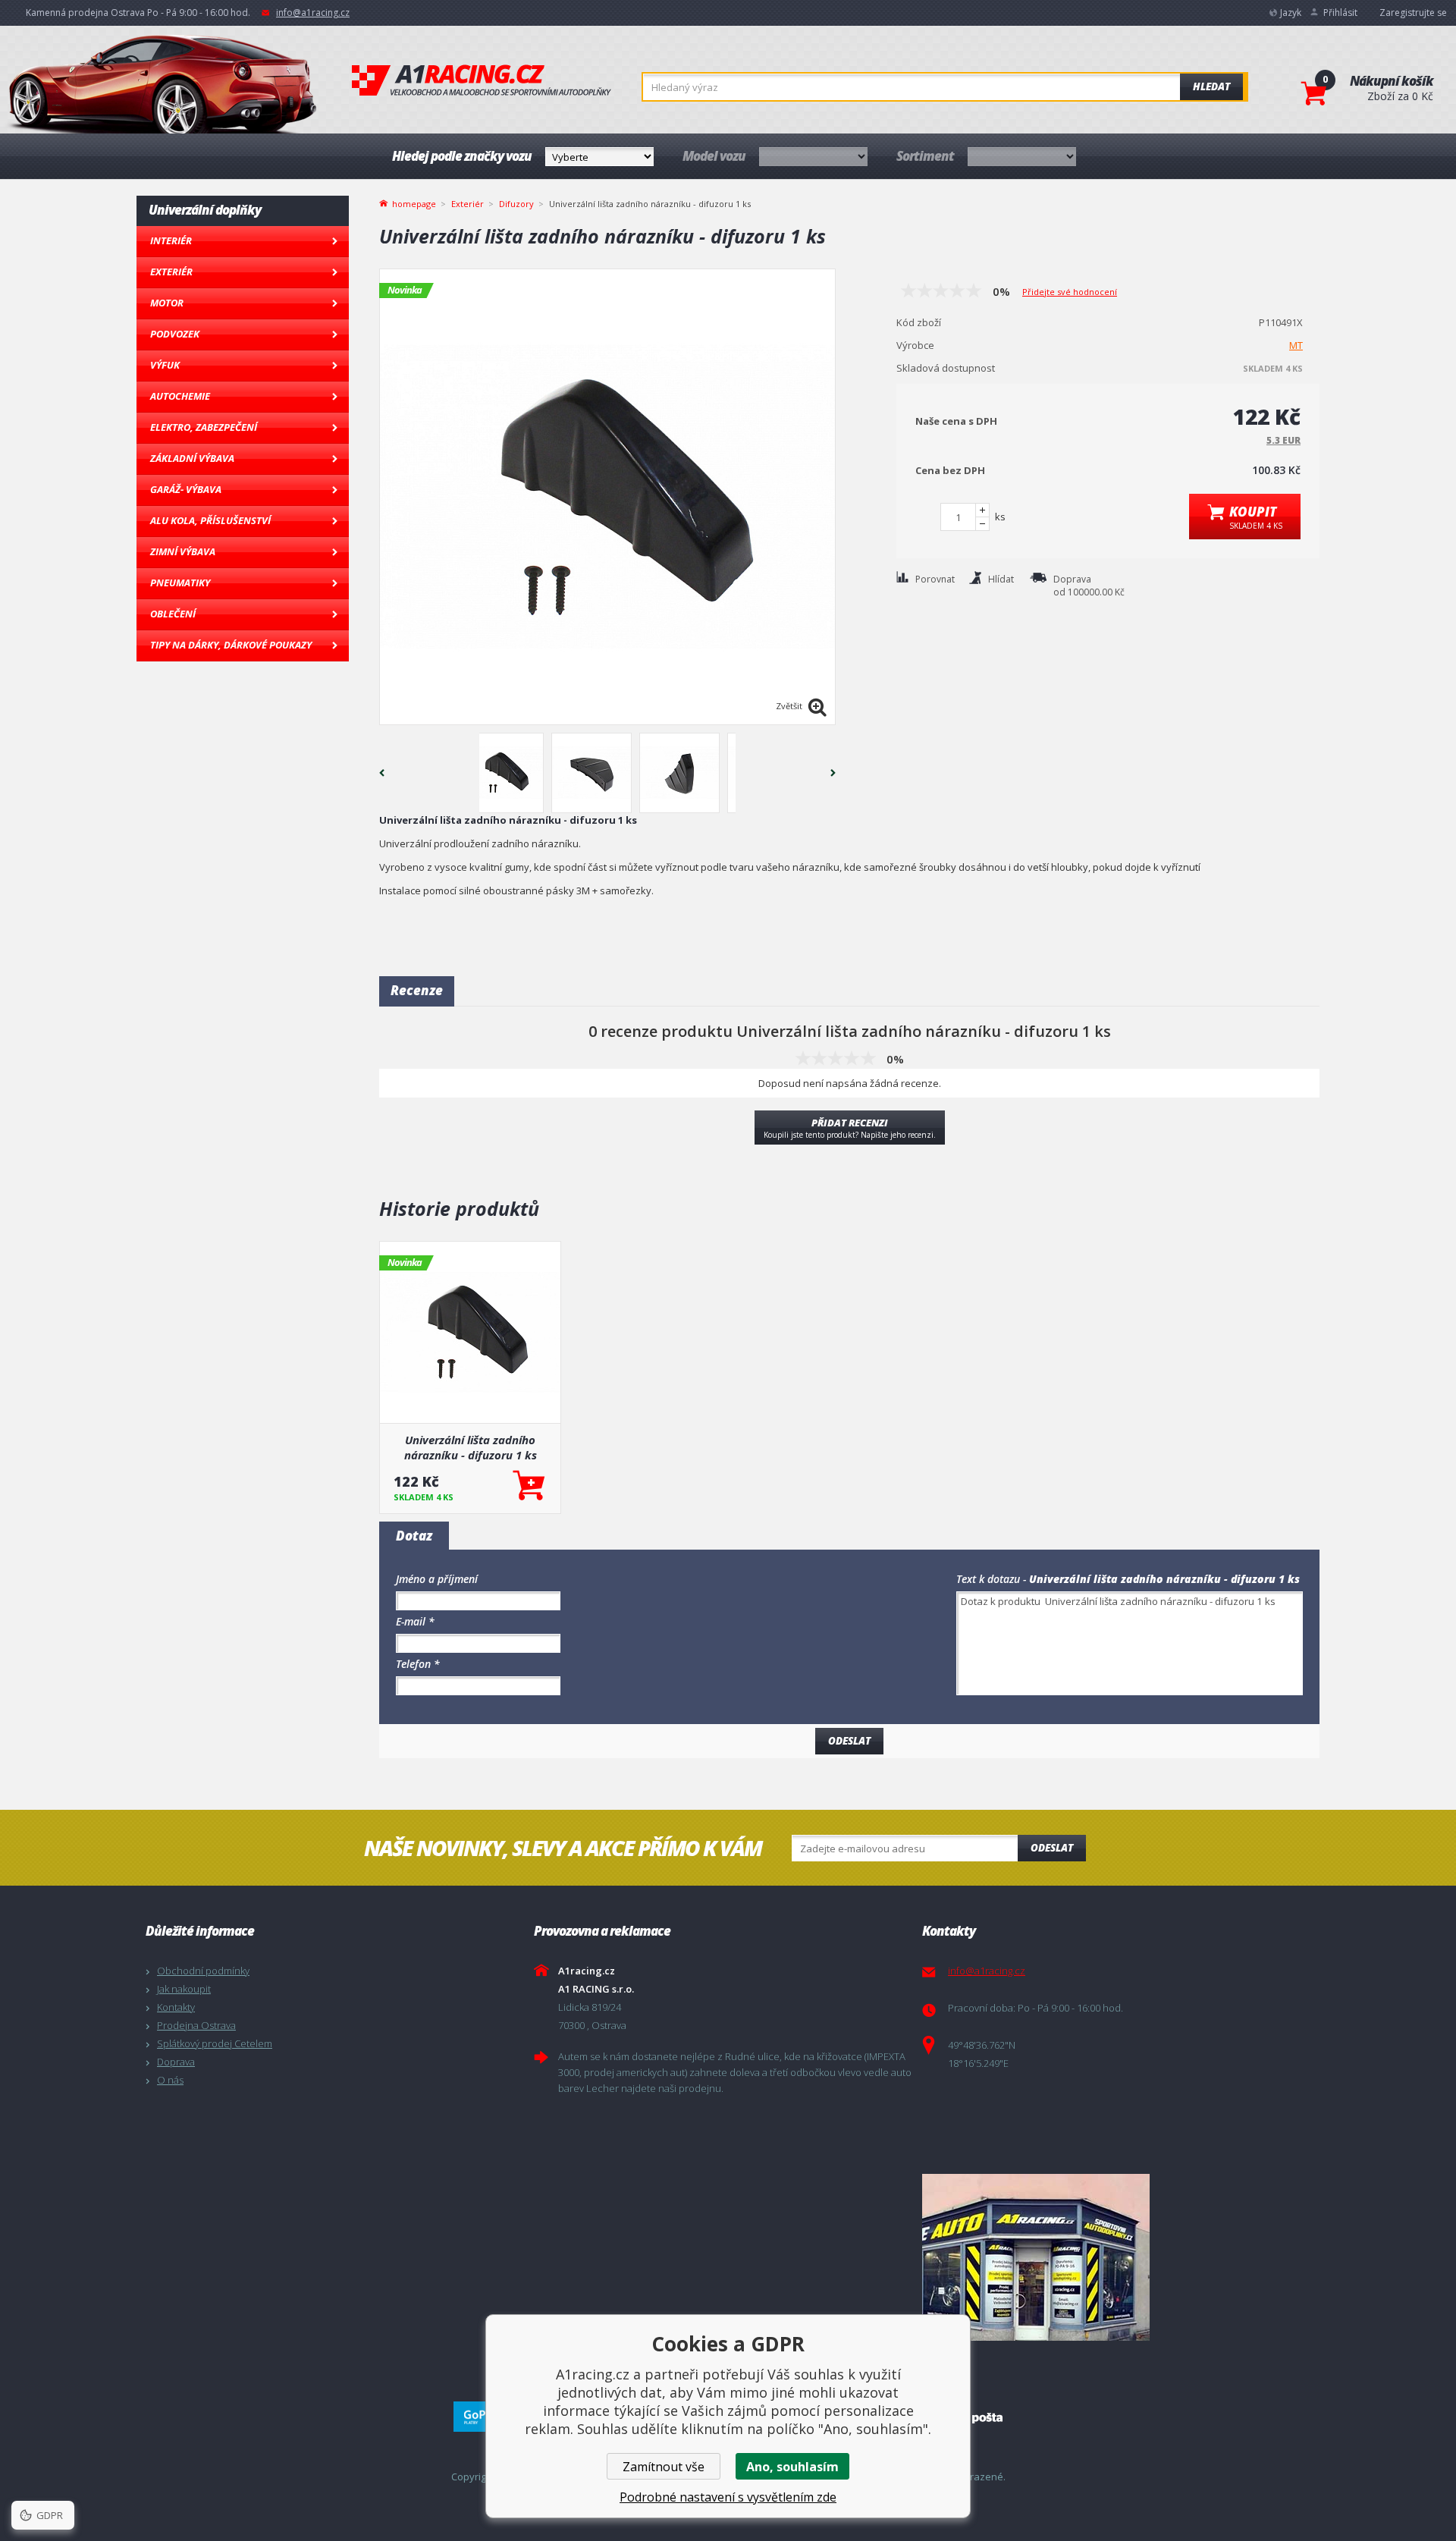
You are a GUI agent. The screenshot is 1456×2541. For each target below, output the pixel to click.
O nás (170, 2080)
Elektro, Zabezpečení (204, 427)
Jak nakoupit (184, 1989)
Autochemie (180, 396)
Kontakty (176, 2007)
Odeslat (1052, 1848)
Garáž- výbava (186, 489)
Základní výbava (192, 458)
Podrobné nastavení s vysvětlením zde (728, 2497)
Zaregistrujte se (1413, 13)
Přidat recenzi (850, 1128)
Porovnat (935, 579)
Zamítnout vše (664, 2467)
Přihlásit (1340, 13)
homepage (414, 203)
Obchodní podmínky (203, 1971)
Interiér (171, 240)
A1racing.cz (482, 80)
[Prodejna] (1112, 2257)
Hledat (1211, 86)
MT (1296, 345)
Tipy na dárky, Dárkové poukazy (231, 645)
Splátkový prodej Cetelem (215, 2043)
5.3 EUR (1283, 440)
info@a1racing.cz (313, 13)
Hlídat (1001, 579)
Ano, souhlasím (792, 2467)
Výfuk (165, 365)
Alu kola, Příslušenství (210, 520)
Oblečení (173, 614)
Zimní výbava (183, 551)
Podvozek (175, 334)
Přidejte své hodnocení (1070, 292)
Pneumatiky (180, 583)
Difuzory (516, 204)
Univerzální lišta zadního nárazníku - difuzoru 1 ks (471, 1447)
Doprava (176, 2062)
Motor (167, 303)
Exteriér (171, 272)
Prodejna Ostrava (196, 2025)
